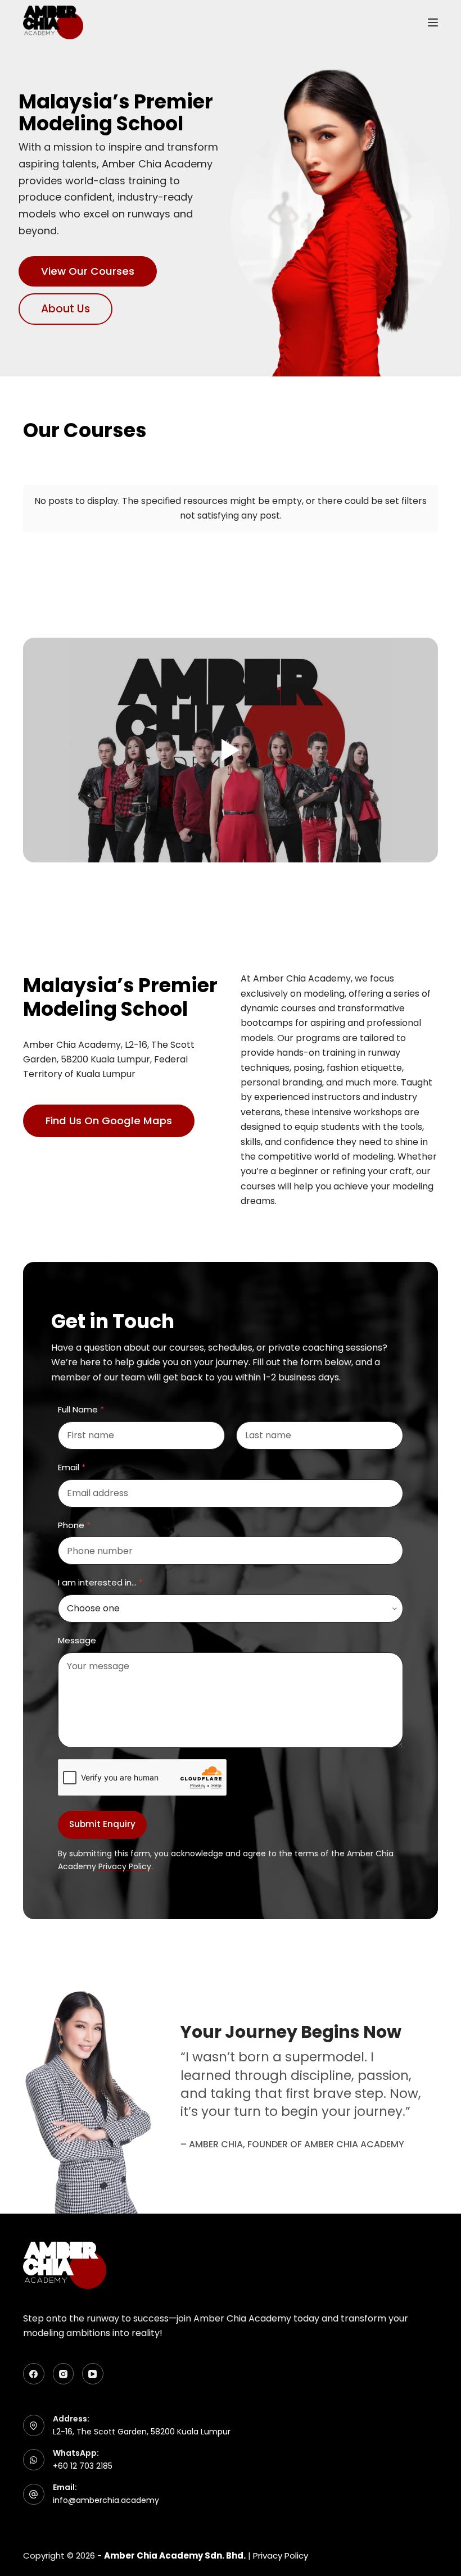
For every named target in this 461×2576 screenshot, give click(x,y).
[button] (231, 750)
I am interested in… (100, 1582)
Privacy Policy (281, 2555)
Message (77, 1640)
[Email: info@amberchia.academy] (34, 2495)
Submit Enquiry (102, 1824)
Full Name (81, 1409)
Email (72, 1467)
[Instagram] (64, 2374)
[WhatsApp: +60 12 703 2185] (34, 2460)
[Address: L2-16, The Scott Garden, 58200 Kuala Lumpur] (34, 2425)
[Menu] (433, 22)
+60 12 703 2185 (83, 2466)
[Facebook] (34, 2374)
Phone (74, 1525)
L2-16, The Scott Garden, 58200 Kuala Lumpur (142, 2432)
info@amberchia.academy (106, 2500)
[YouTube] (93, 2374)
